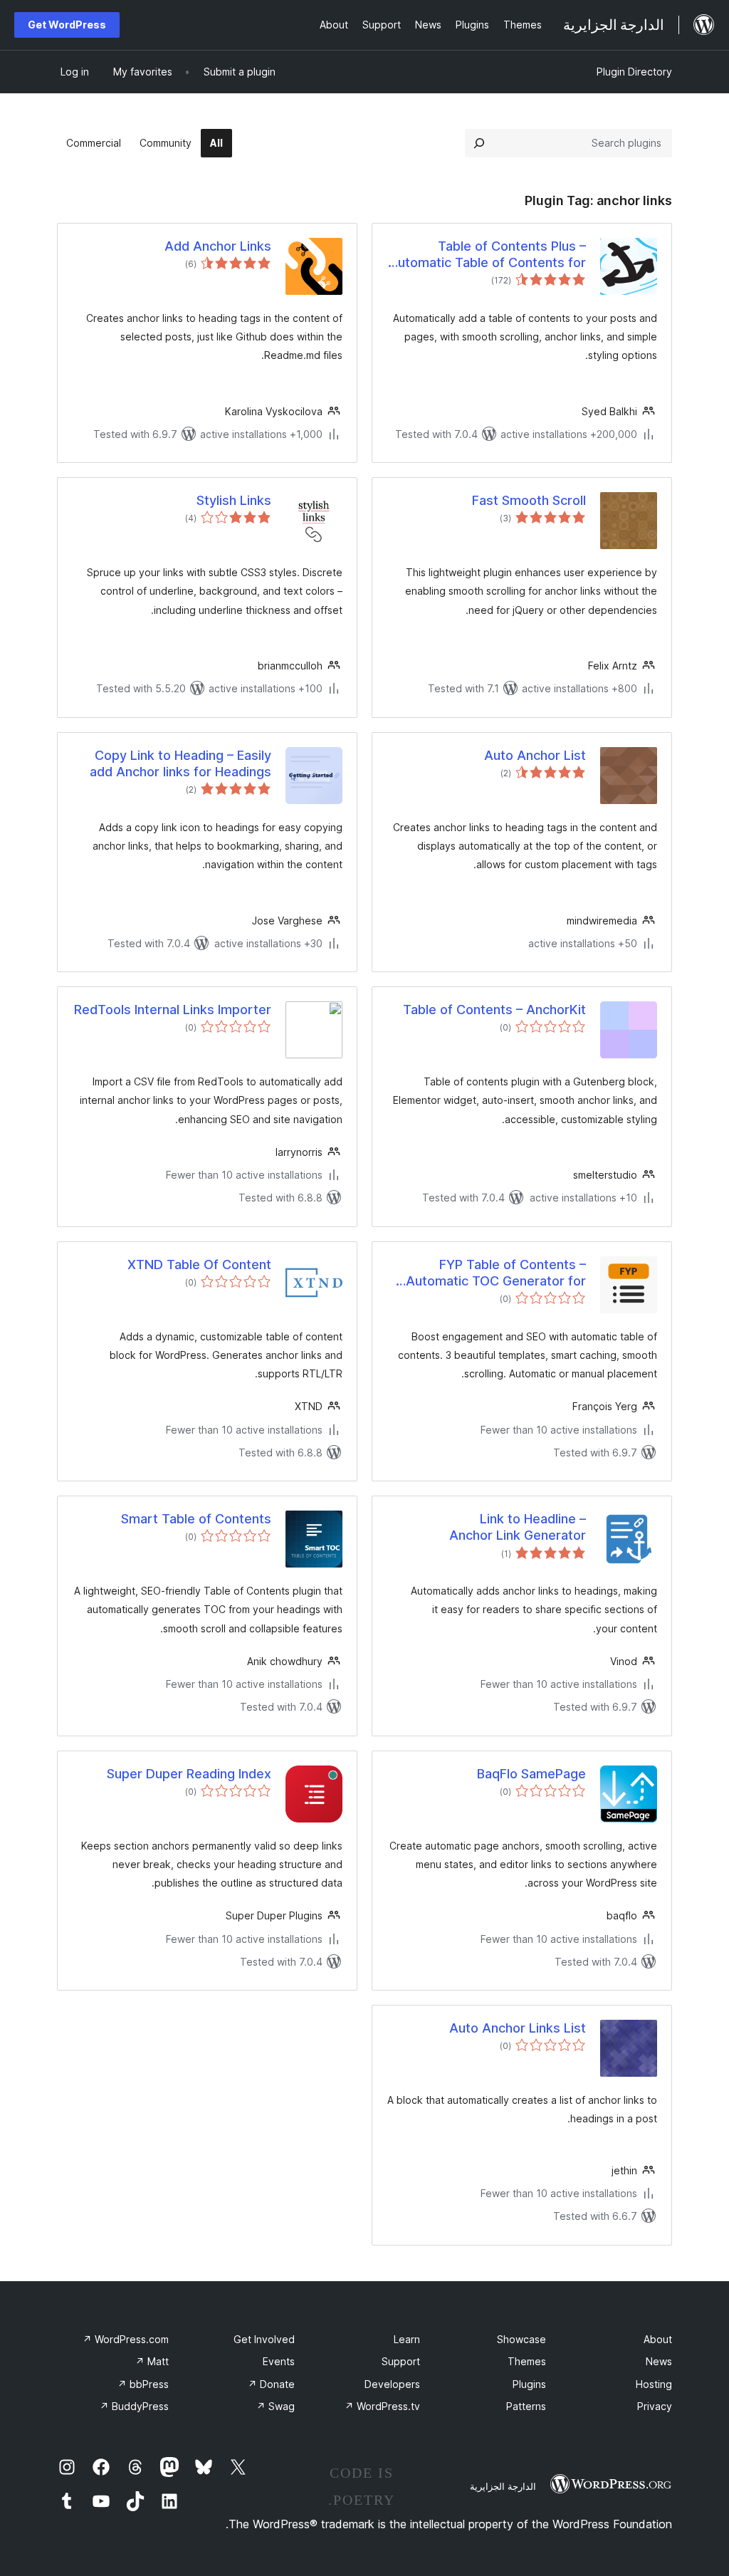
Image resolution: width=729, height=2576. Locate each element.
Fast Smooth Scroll (529, 500)
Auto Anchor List (535, 755)
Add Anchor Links (218, 246)
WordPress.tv (382, 2406)
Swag (276, 2406)
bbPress (143, 2384)
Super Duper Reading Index (189, 1774)
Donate (271, 2384)
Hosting (654, 2384)
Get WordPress (67, 25)
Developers (392, 2384)
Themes (527, 2361)
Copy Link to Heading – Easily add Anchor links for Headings (180, 763)
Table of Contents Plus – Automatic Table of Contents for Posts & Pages (487, 255)
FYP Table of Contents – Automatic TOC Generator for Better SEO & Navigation (496, 1273)
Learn (407, 2339)
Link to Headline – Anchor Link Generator (518, 1527)
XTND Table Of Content (199, 1264)
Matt (152, 2361)
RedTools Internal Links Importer (173, 1010)
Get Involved (264, 2339)
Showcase (521, 2339)
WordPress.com (126, 2339)
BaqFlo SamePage (531, 1774)
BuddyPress (134, 2406)
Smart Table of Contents (196, 1519)
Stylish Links (234, 500)
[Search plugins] (479, 143)
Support (401, 2361)
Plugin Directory (634, 72)
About (658, 2339)
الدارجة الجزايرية (503, 2486)
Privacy (655, 2406)
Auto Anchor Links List (518, 2028)
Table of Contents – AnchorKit (494, 1010)
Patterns (526, 2406)
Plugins (529, 2384)
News (659, 2361)
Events (279, 2361)
